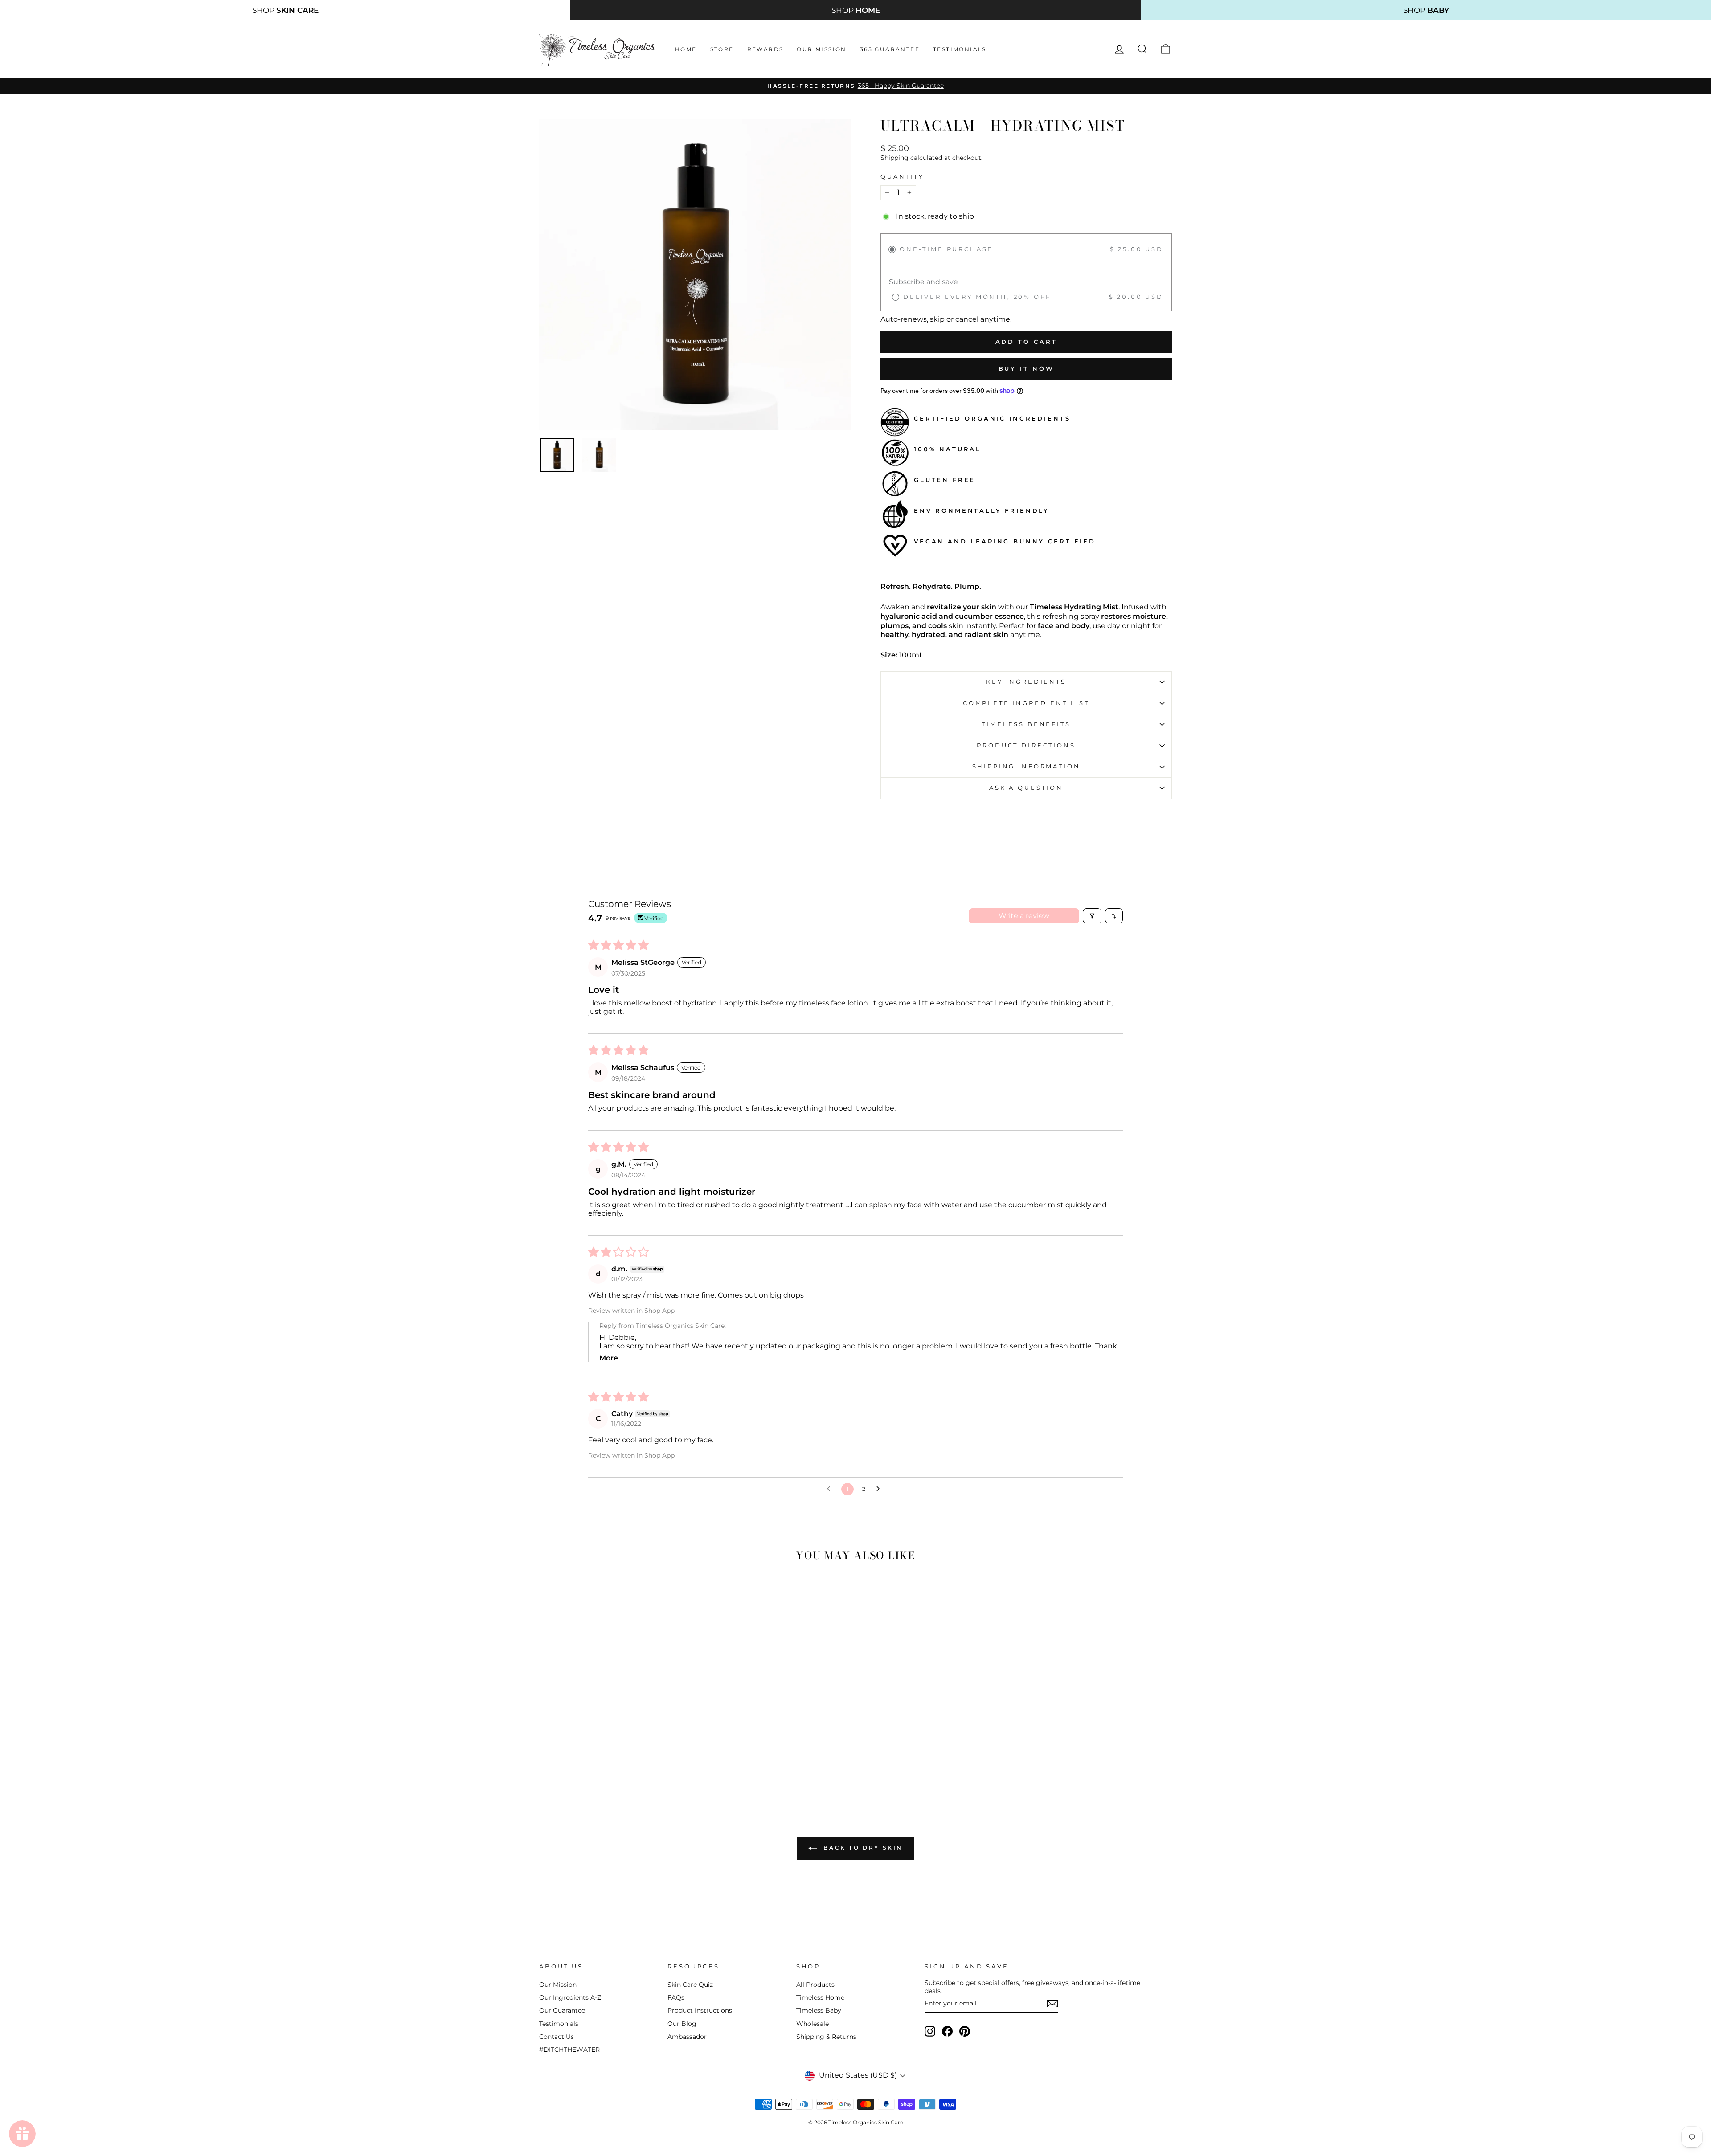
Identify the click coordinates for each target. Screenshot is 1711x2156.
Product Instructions (700, 2010)
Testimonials (960, 49)
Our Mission (821, 49)
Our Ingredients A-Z (570, 1997)
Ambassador (687, 2037)
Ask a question (1026, 788)
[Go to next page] (880, 1489)
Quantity (902, 177)
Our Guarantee (562, 2010)
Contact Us (557, 2037)
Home (686, 49)
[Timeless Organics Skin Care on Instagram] (930, 2031)
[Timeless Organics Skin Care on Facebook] (947, 2031)
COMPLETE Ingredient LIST (1026, 703)
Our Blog (682, 2024)
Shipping (894, 158)
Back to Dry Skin (862, 1848)
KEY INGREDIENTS (1026, 682)
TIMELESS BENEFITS (1026, 724)
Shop (285, 10)
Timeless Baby (819, 2010)
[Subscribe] (1052, 2004)
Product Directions (1026, 745)
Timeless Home (820, 1997)
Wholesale (813, 2024)
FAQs (676, 1997)
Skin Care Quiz (690, 1984)
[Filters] (1092, 916)
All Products (815, 1984)
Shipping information (1026, 766)
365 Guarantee (890, 49)
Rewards (765, 49)
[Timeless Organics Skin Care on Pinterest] (965, 2031)
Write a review (1024, 916)
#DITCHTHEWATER (569, 2050)
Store (722, 49)
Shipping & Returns (826, 2037)
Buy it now (1026, 368)
